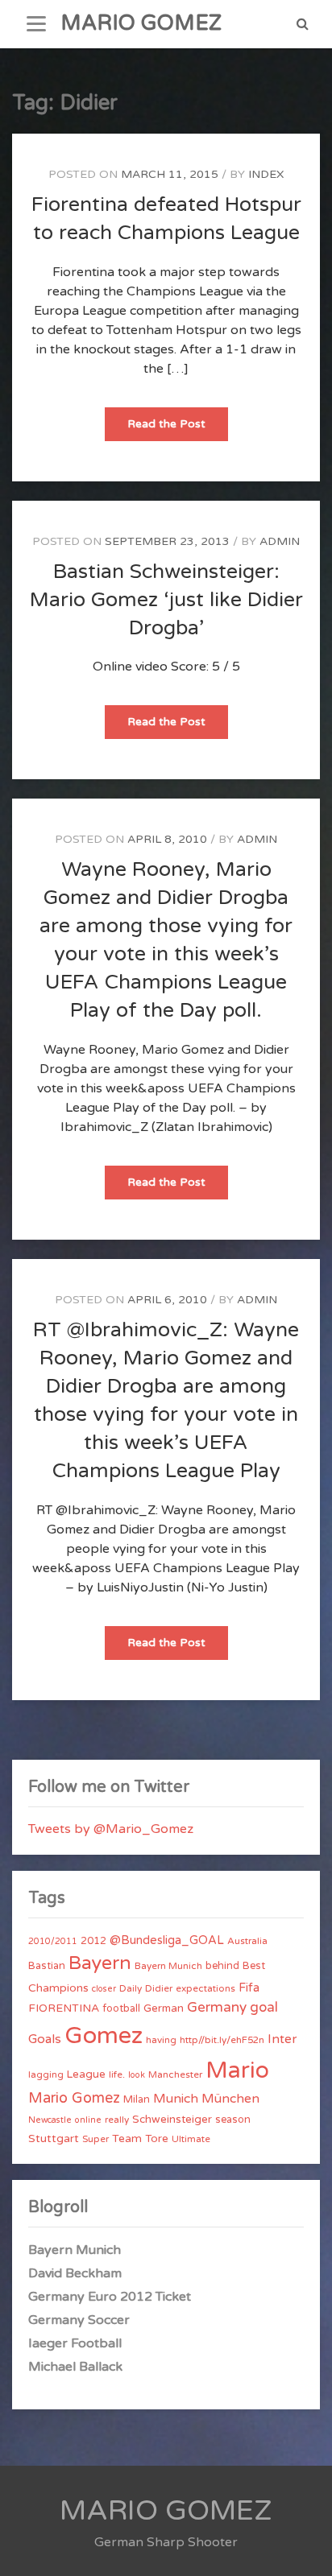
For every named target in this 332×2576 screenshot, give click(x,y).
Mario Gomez (74, 2098)
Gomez (104, 2035)
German (164, 2008)
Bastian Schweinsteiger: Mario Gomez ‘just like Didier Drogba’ (166, 600)
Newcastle (50, 2120)
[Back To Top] (305, 2550)
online (88, 2120)
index (266, 174)
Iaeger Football (75, 2343)
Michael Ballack (75, 2367)
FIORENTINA (64, 2008)
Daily (131, 1988)
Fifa (249, 1988)
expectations (205, 1988)
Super (95, 2139)
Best (254, 1966)
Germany (217, 2007)
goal (264, 2007)
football (121, 2008)
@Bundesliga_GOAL (167, 1940)
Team (127, 2138)
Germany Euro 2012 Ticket (110, 2297)
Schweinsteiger (172, 2120)
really (117, 2120)
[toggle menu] (36, 24)
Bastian (47, 1966)
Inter (282, 2039)
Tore (157, 2139)
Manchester (175, 2074)
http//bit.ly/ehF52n (222, 2040)
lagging (46, 2074)
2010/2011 (53, 1941)
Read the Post (178, 429)
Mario (237, 2070)
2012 (93, 1941)
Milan (137, 2099)
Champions (58, 1988)
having (161, 2040)
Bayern (100, 1963)
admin (280, 541)
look (137, 2075)
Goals (45, 2039)
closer (104, 1989)
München (230, 2099)
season (233, 2120)
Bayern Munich (168, 1966)
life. (117, 2074)
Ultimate (191, 2139)
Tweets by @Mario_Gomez (111, 1829)
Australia (247, 1941)
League (86, 2074)
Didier (159, 1988)
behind (222, 1966)
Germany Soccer (79, 2320)
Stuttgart (54, 2138)
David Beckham (75, 2273)
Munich (176, 2099)
